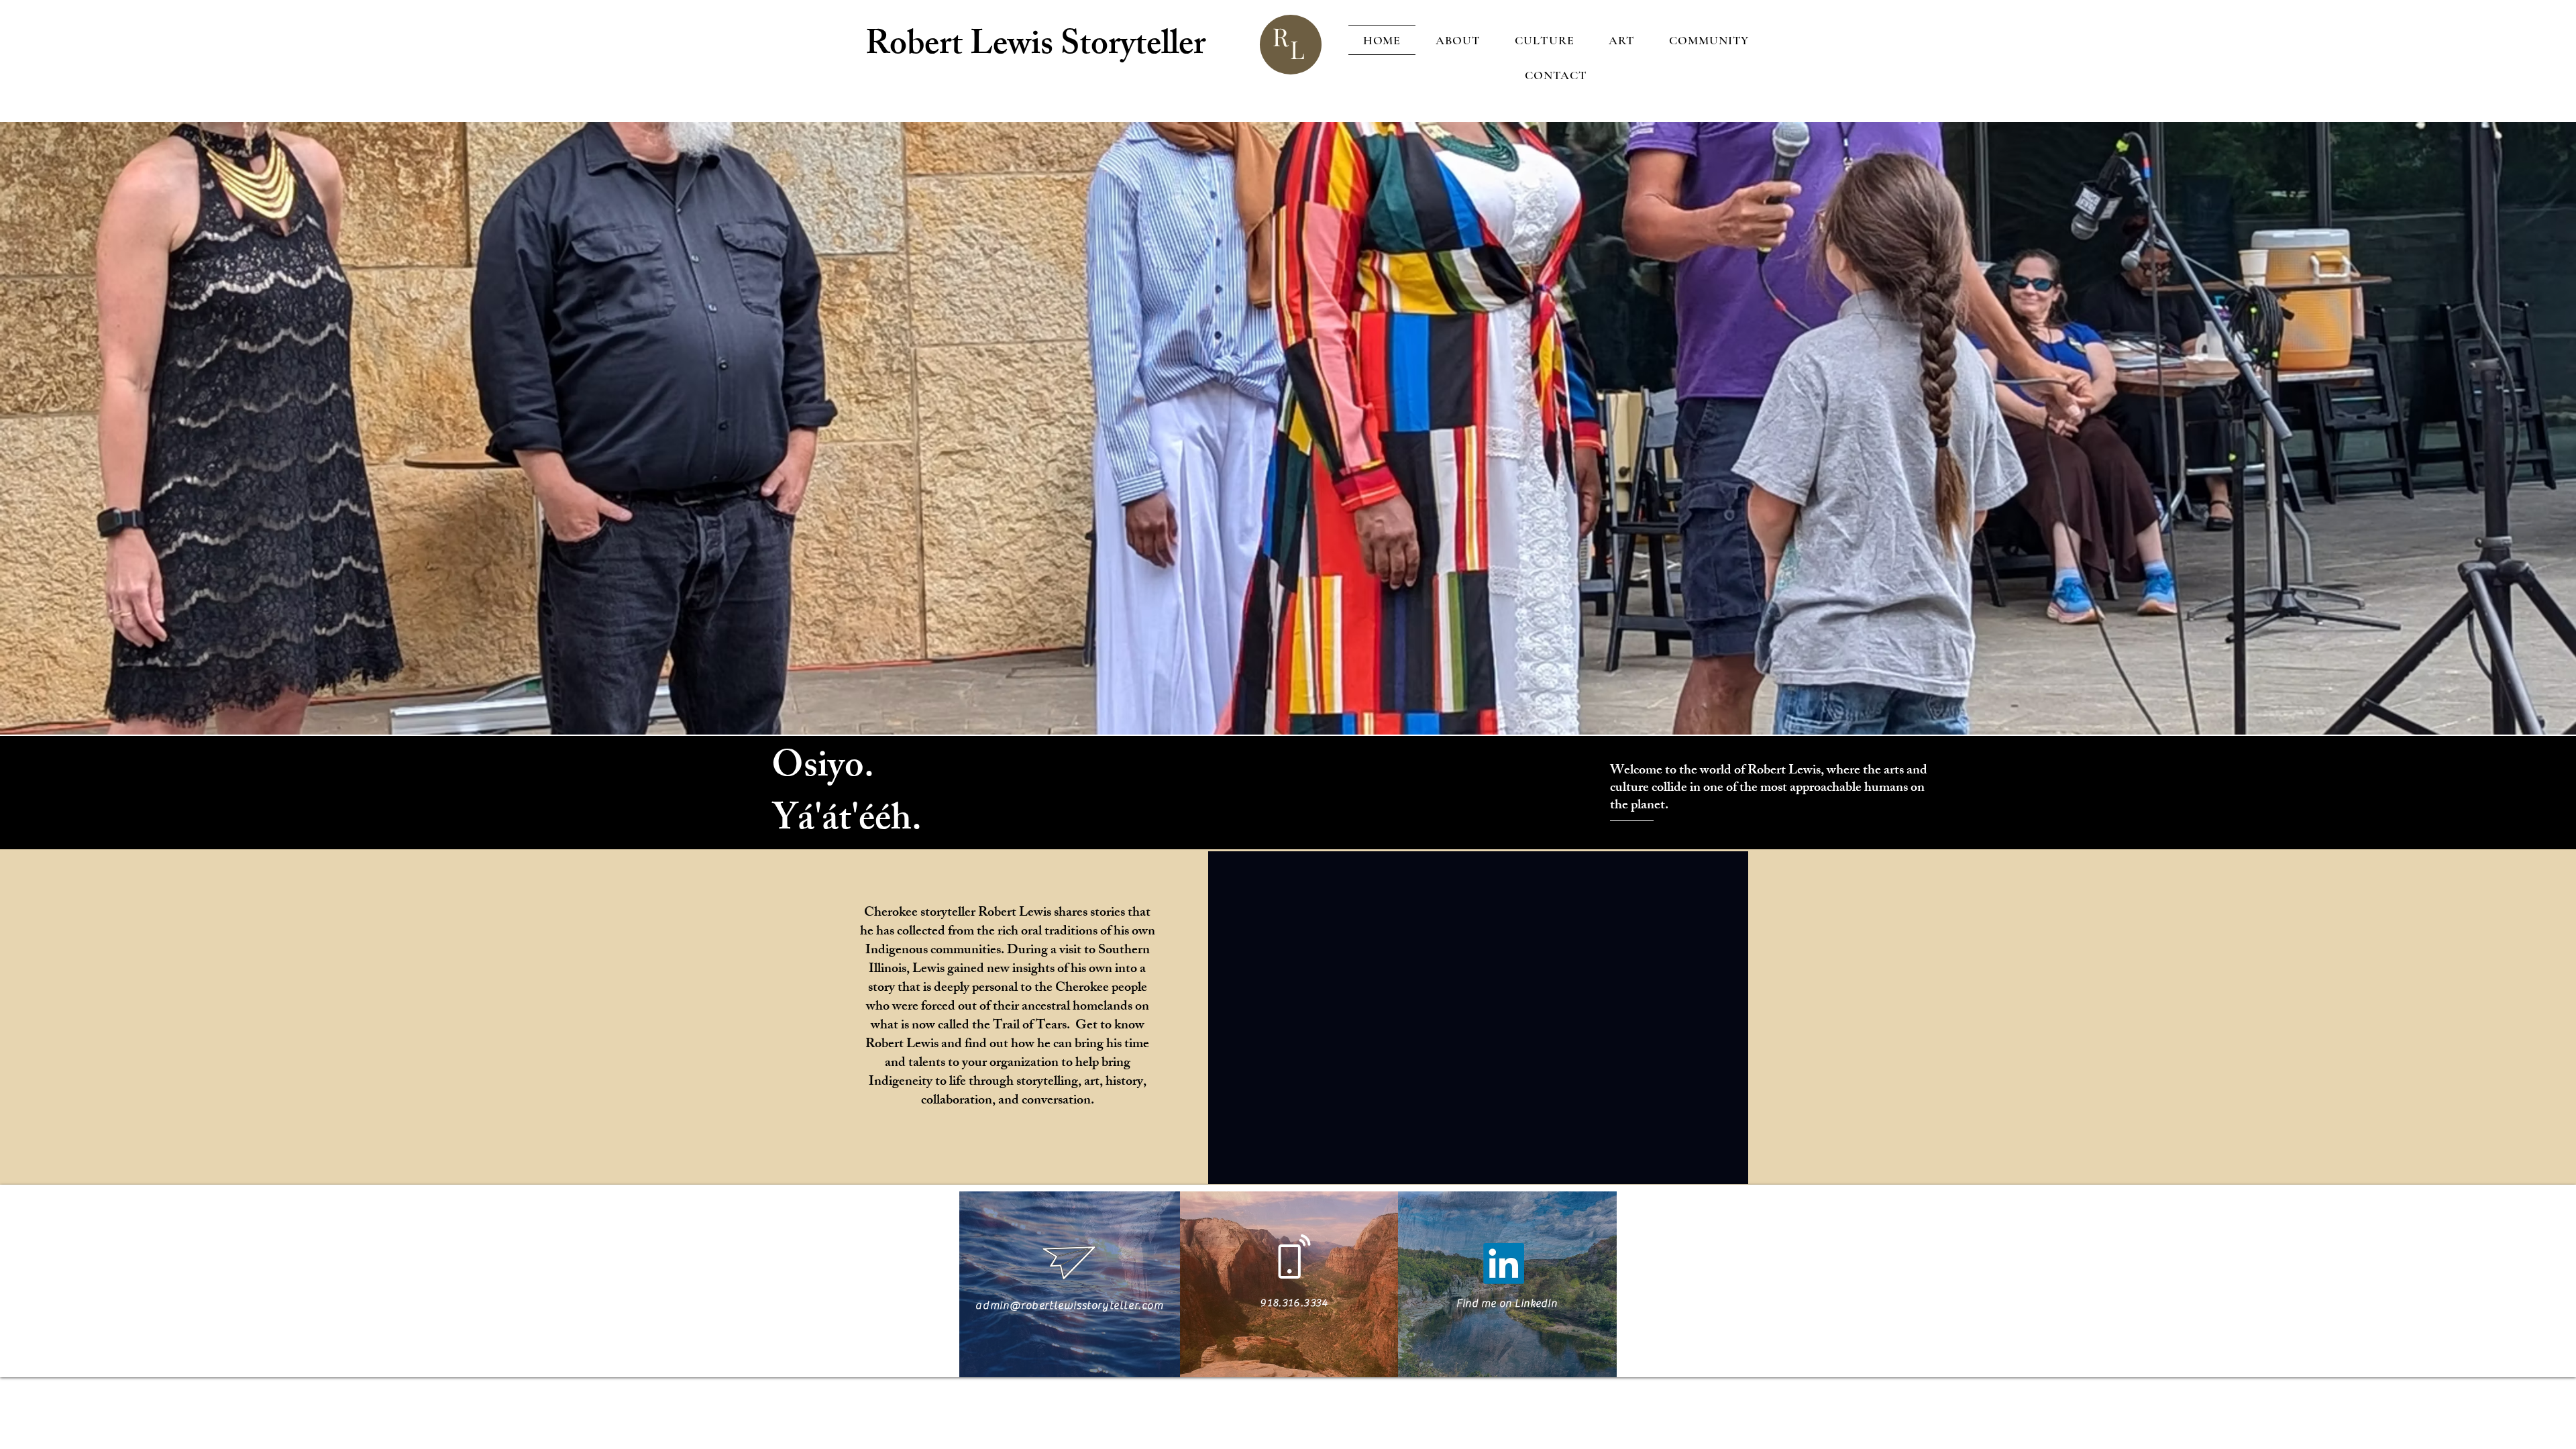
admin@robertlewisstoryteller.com (1069, 1305)
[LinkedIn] (1504, 1264)
